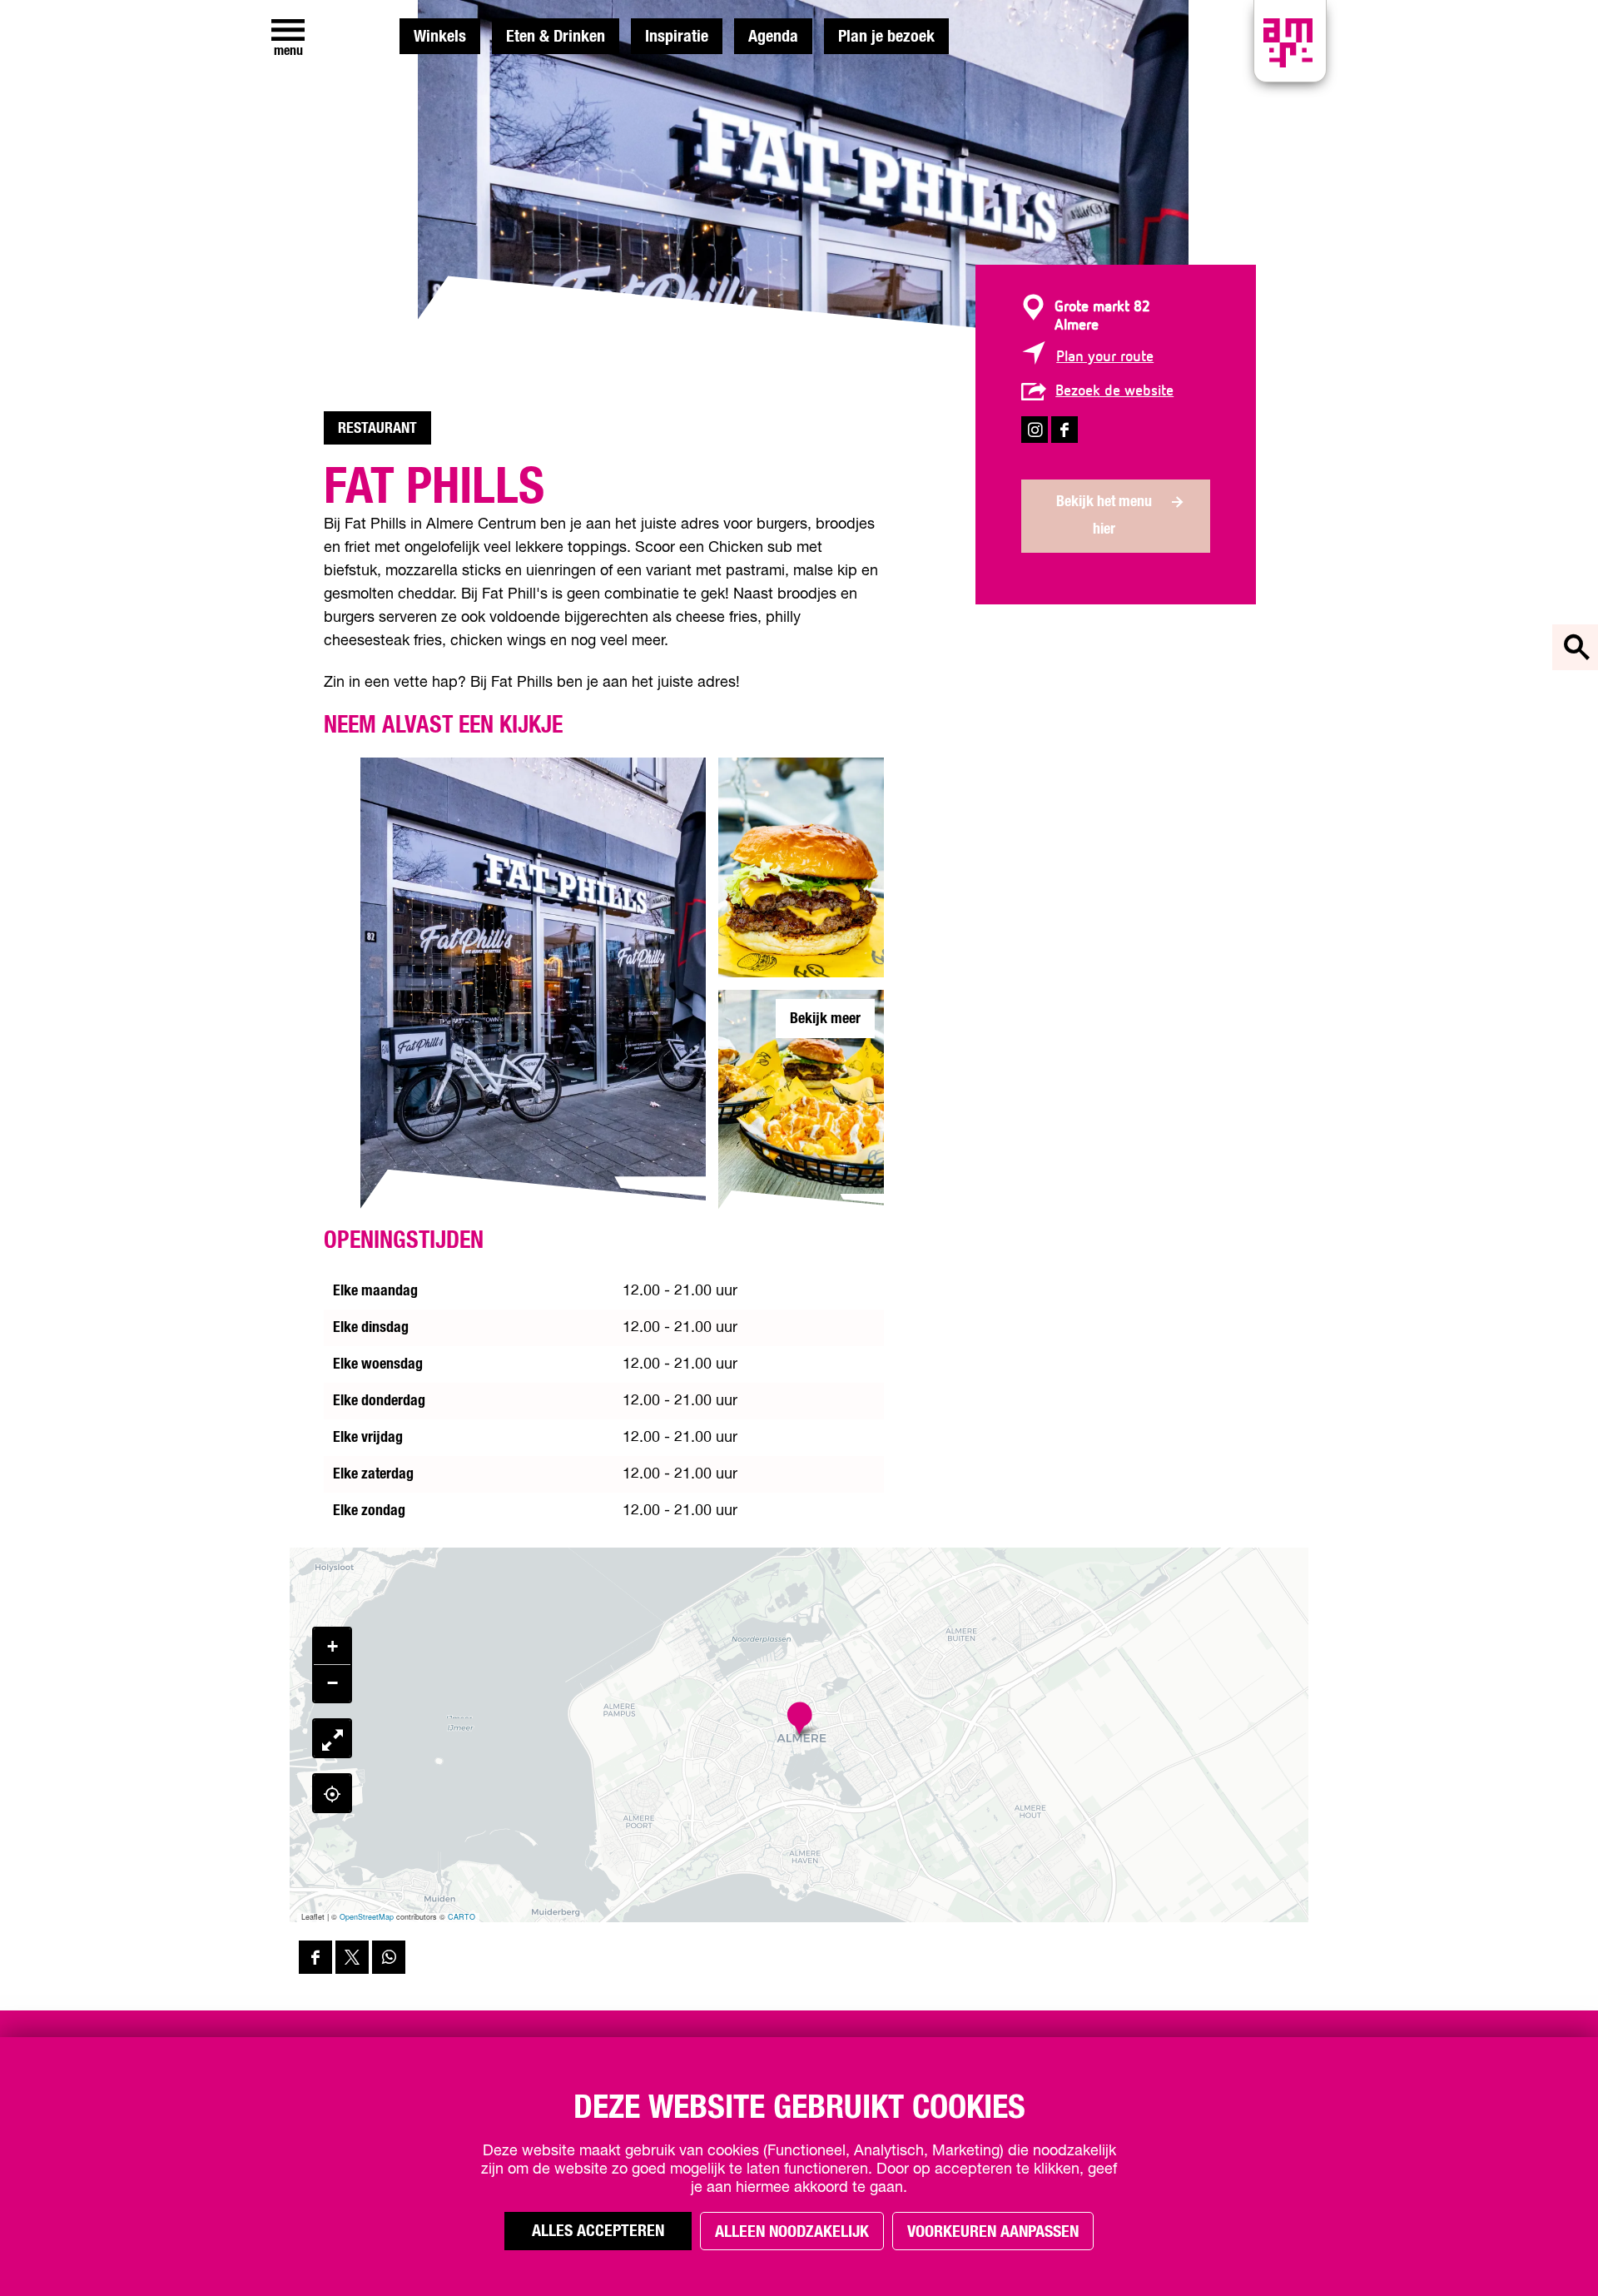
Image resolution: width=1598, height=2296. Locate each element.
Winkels (440, 37)
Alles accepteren (598, 2231)
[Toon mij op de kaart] (332, 1793)
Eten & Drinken (556, 37)
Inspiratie (677, 37)
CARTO (462, 1917)
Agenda (773, 37)
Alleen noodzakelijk (792, 2232)
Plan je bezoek (886, 37)
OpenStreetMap (367, 1917)
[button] (799, 1719)
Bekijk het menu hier (1104, 516)
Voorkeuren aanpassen (993, 2232)
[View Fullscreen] (332, 1738)
